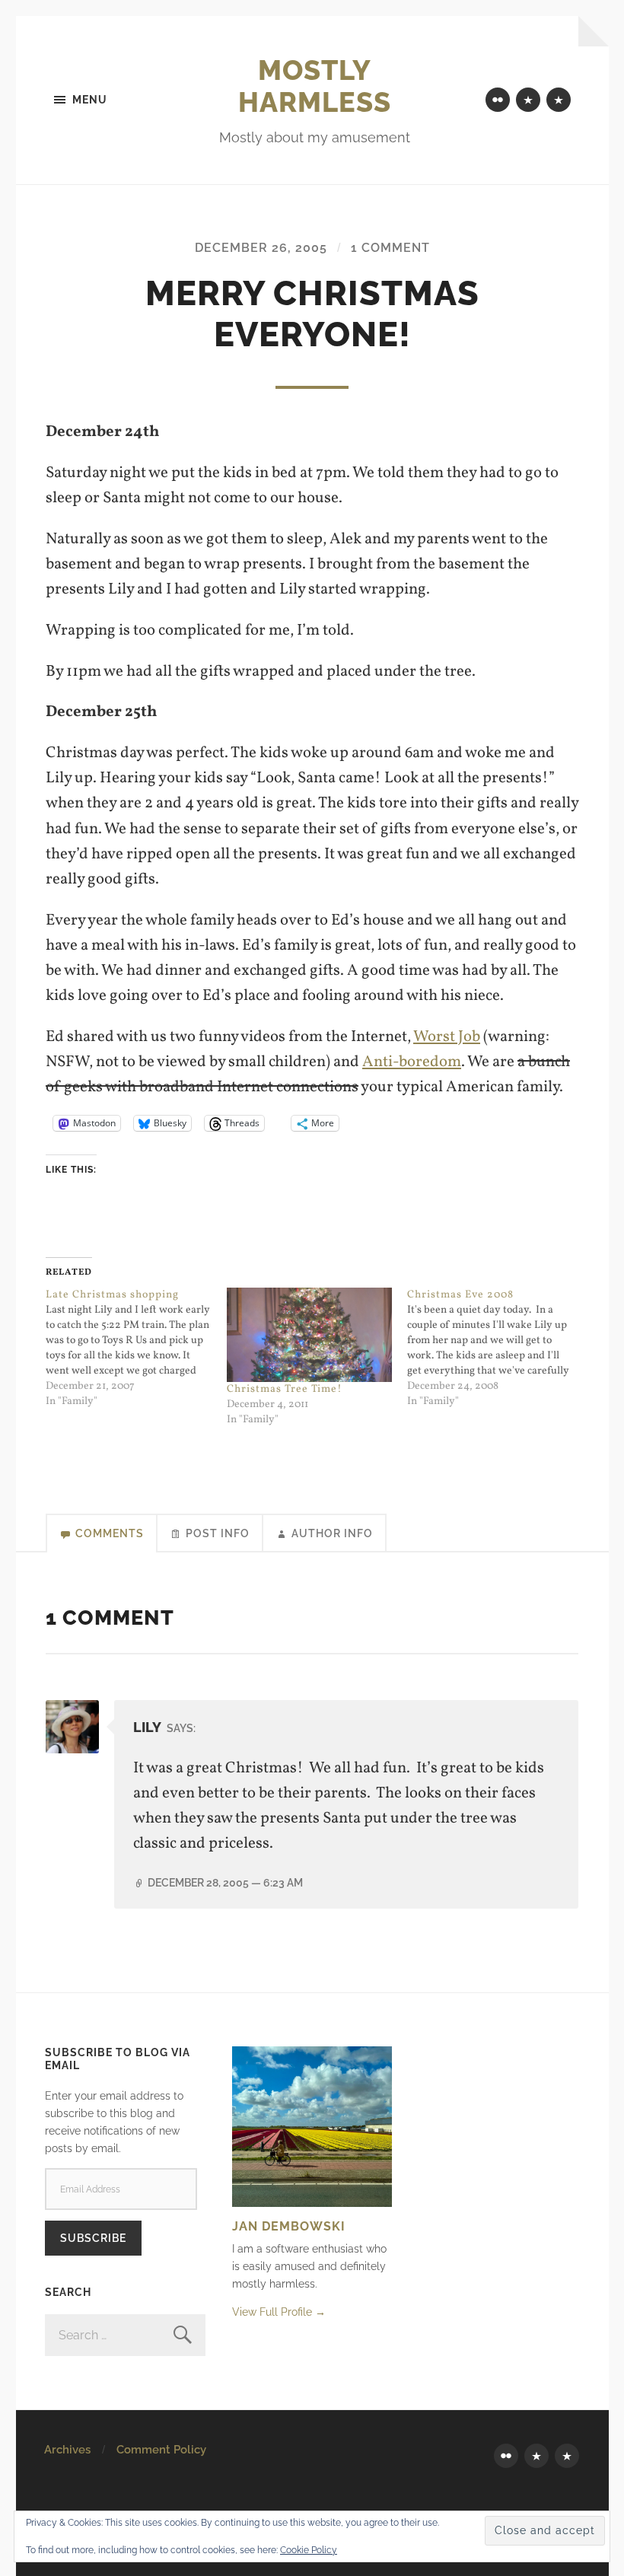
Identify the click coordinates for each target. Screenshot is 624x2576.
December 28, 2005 (225, 1882)
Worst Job (447, 1037)
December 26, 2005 (261, 248)
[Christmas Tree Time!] (310, 1335)
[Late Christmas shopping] (136, 1348)
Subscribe (93, 2238)
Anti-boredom (412, 1062)
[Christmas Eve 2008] (498, 1348)
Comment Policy (161, 2450)
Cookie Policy (309, 2550)
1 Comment (390, 248)
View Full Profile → (279, 2312)
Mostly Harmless (315, 86)
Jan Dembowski (289, 2226)
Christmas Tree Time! (285, 1389)
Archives (67, 2450)
